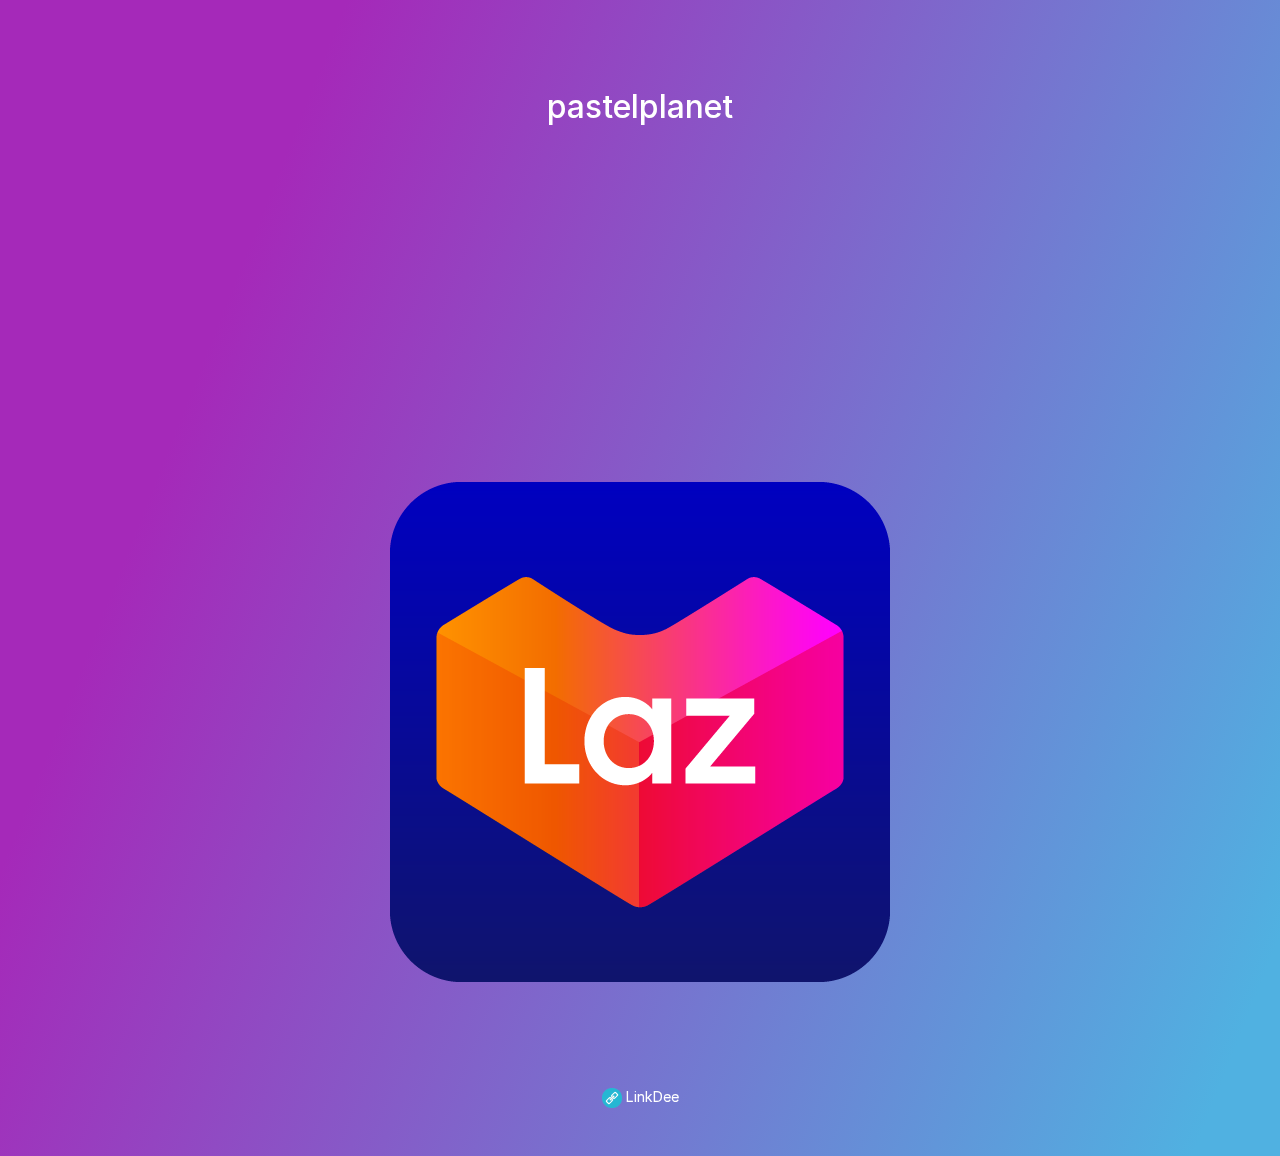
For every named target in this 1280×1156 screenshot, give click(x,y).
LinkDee (650, 1096)
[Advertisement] (640, 284)
